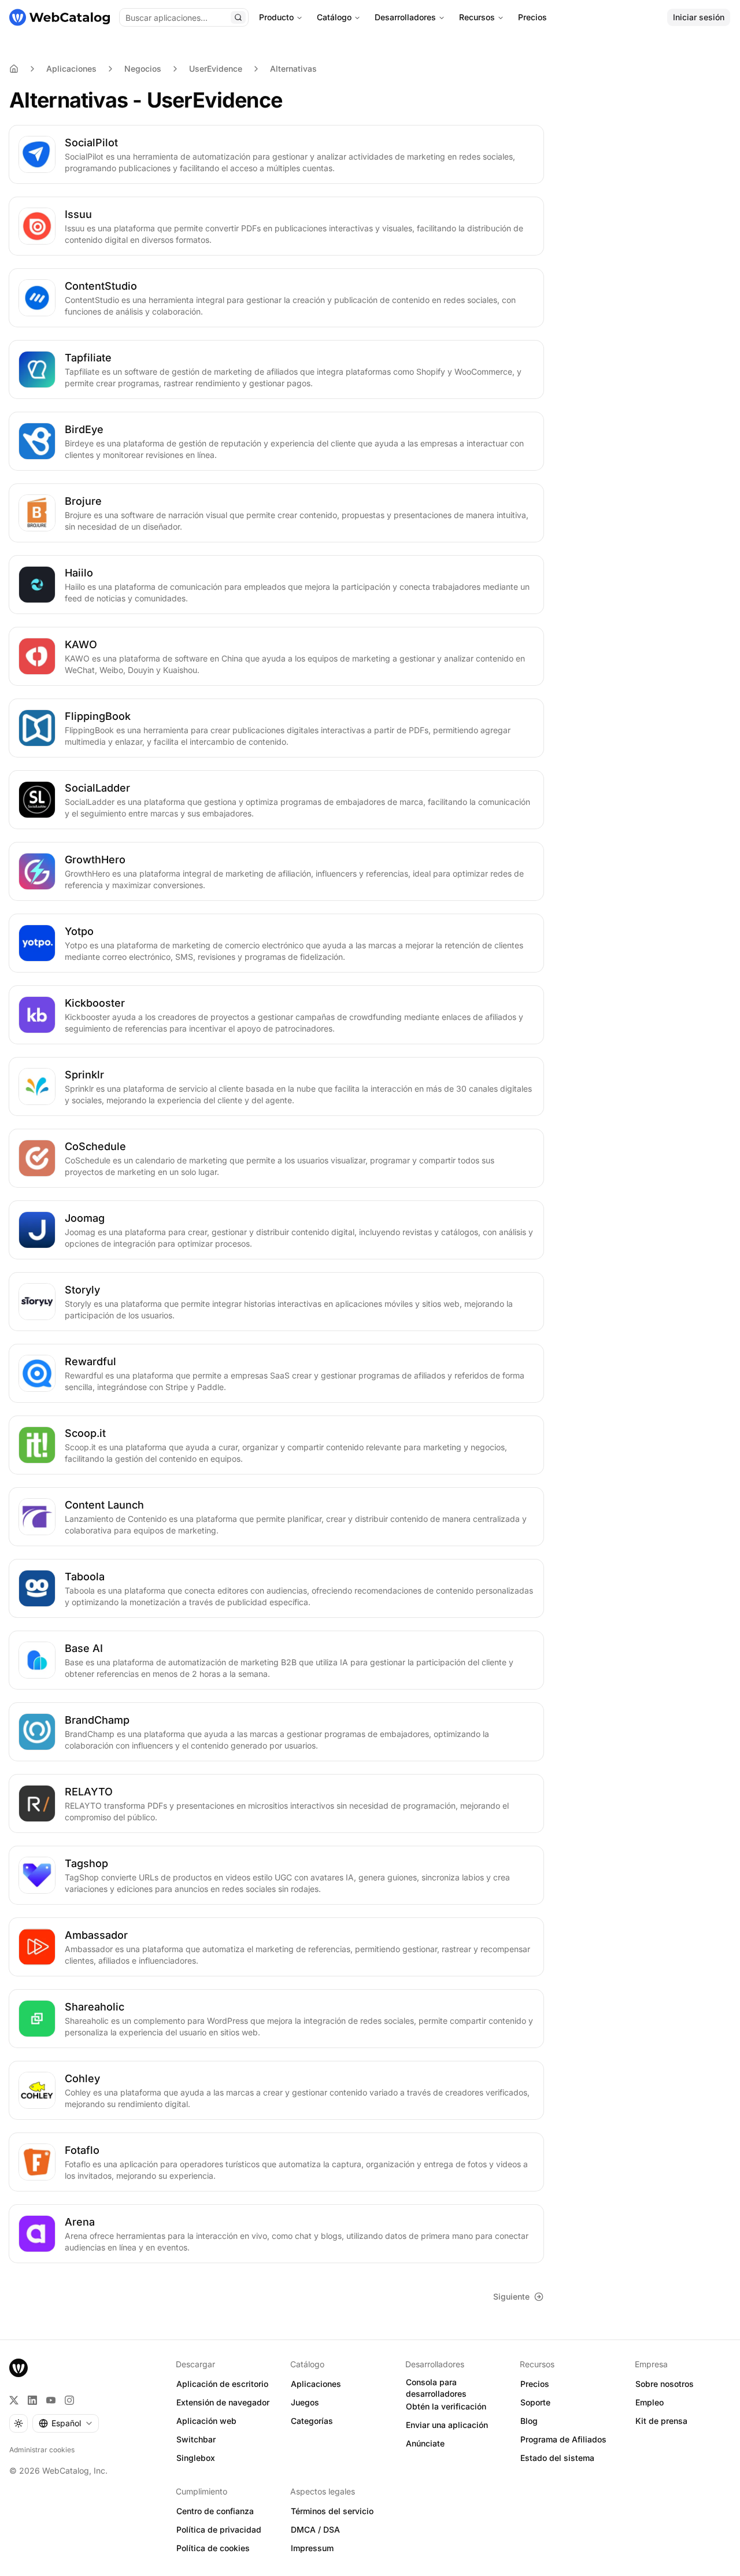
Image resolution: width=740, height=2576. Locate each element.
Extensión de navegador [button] (223, 2402)
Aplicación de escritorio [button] (222, 2384)
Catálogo (334, 17)
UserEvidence (216, 69)
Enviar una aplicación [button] (447, 2425)
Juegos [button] (305, 2402)
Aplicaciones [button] (316, 2384)
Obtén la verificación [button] (446, 2406)
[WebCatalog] (18, 2368)
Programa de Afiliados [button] (563, 2439)
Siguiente (511, 2296)
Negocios (143, 69)
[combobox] (66, 2423)
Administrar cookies (42, 2450)
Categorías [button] (312, 2421)
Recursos (477, 17)
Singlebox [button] (196, 2458)
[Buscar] (238, 17)
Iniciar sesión (699, 17)
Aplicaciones (71, 69)
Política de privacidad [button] (219, 2529)
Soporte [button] (535, 2402)
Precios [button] (535, 2384)
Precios (532, 17)
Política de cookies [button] (213, 2548)
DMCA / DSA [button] (315, 2529)
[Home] (14, 69)
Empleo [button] (650, 2402)
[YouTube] (51, 2400)
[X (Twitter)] (14, 2400)
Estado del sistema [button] (557, 2458)
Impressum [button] (312, 2548)
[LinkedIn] (32, 2400)
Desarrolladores (405, 17)
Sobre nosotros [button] (665, 2384)
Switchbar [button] (196, 2439)
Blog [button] (529, 2421)
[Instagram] (69, 2400)
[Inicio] (60, 17)
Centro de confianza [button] (215, 2511)
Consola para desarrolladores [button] (436, 2388)
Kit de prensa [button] (661, 2421)
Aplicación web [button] (206, 2421)
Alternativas (293, 69)
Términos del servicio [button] (332, 2511)
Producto (276, 17)
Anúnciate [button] (425, 2443)
